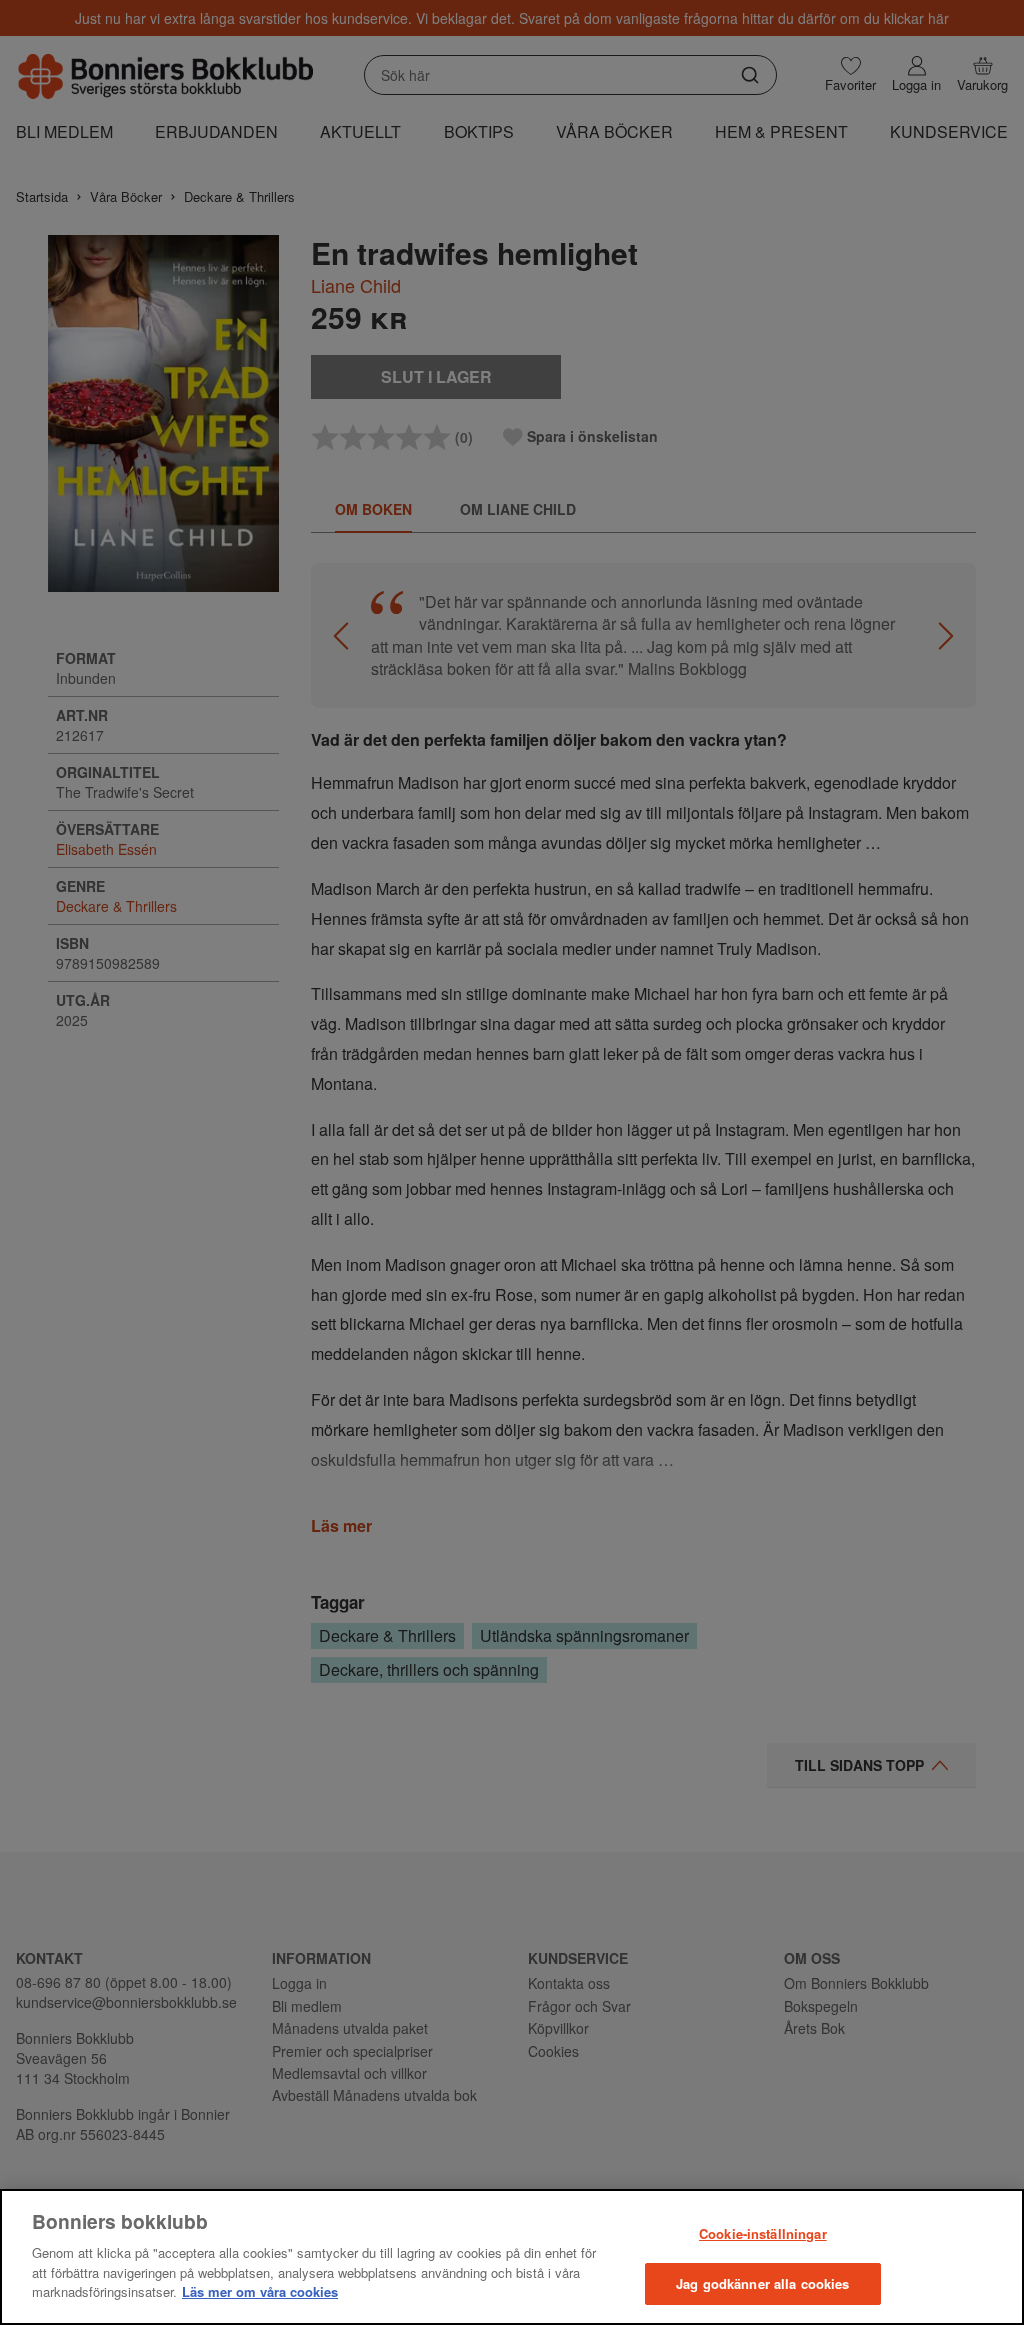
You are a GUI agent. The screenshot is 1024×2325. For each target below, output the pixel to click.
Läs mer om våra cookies (260, 2291)
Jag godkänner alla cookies (762, 2283)
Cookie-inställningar (763, 2233)
